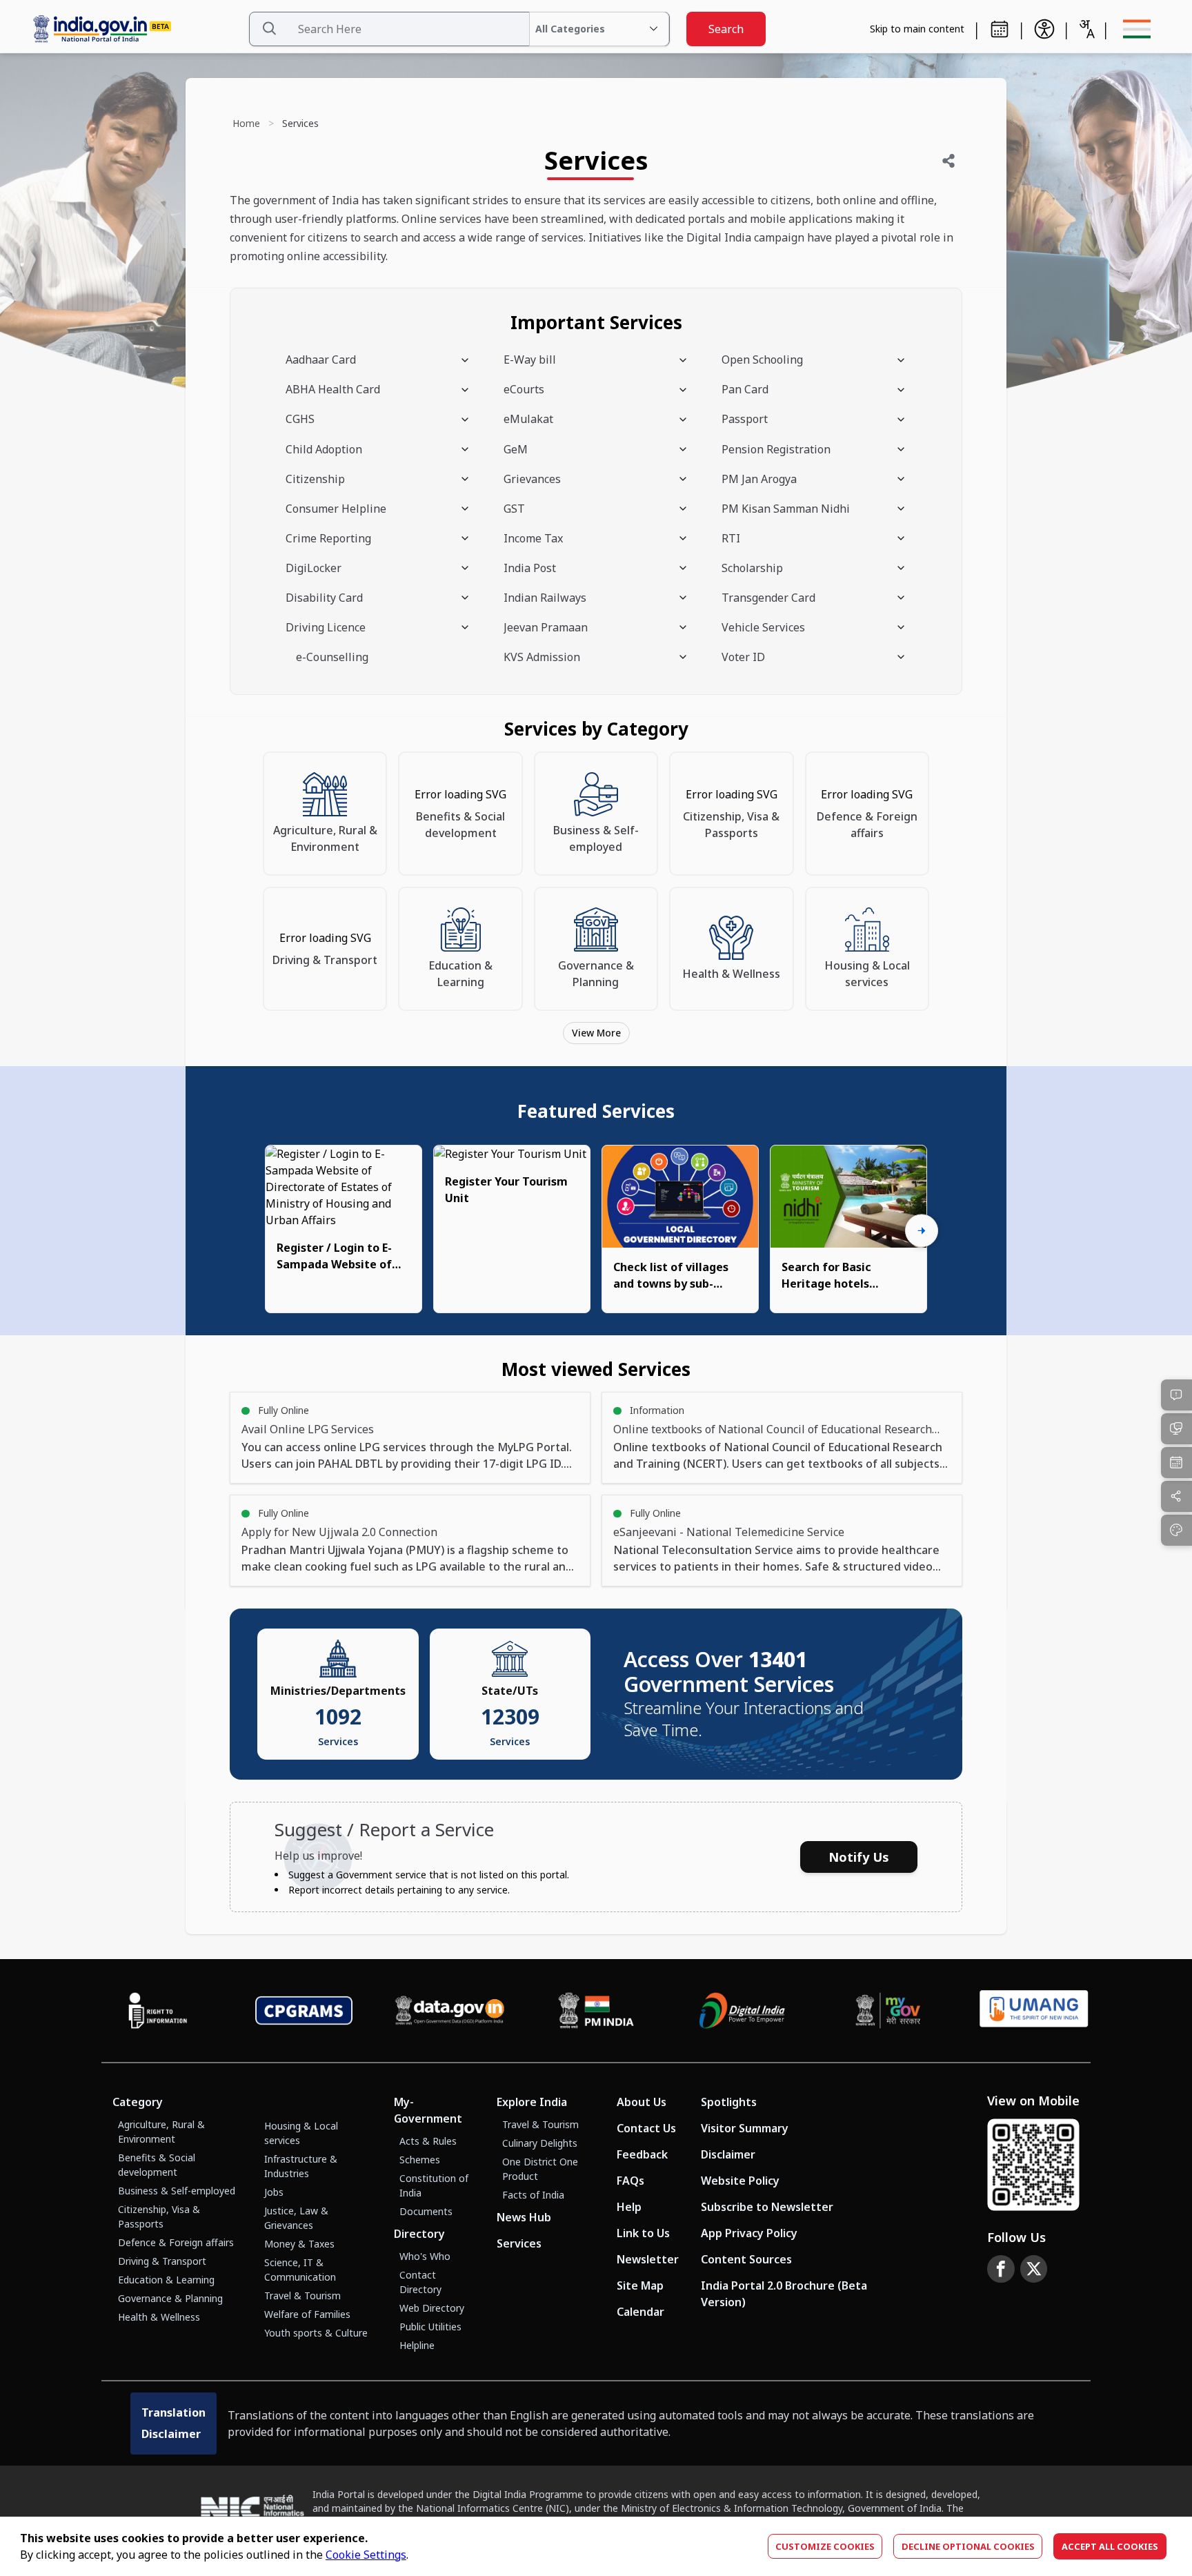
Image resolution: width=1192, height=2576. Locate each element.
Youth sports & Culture (316, 2333)
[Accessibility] (1044, 29)
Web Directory (432, 2308)
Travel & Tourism (302, 2295)
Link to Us (643, 2233)
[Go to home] (135, 29)
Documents (426, 2211)
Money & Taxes (299, 2244)
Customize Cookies (825, 2546)
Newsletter (648, 2259)
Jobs (274, 2192)
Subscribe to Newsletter (767, 2207)
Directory (419, 2234)
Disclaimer (728, 2154)
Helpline (417, 2345)
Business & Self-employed (177, 2191)
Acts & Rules (428, 2141)
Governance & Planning (170, 2298)
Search (726, 29)
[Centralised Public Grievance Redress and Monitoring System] (304, 2010)
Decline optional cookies (968, 2546)
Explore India (532, 2102)
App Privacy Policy (749, 2233)
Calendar (640, 2312)
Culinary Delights (540, 2143)
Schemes (420, 2160)
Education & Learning (166, 2280)
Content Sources (746, 2259)
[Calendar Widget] (1000, 29)
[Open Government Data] (450, 2010)
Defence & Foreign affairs (176, 2242)
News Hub (524, 2217)
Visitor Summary (745, 2128)
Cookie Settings (366, 2555)
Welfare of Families (307, 2314)
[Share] (948, 161)
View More (596, 1033)
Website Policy (740, 2181)
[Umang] (1034, 2011)
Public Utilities (430, 2327)
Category (138, 2102)
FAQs (630, 2181)
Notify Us (859, 1857)
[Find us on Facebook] (1001, 2269)
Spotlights (729, 2102)
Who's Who (425, 2256)
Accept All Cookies (1110, 2546)
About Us (642, 2102)
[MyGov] (888, 2010)
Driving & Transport (162, 2261)
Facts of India (533, 2195)
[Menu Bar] (1137, 29)
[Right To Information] (158, 2010)
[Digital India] (742, 2010)
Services (519, 2243)
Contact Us (646, 2128)
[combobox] (1086, 29)
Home (246, 123)
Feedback (642, 2154)
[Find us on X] (1034, 2269)
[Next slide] (922, 1231)
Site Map (640, 2285)
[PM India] (596, 2010)
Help (629, 2207)
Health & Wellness (159, 2317)
